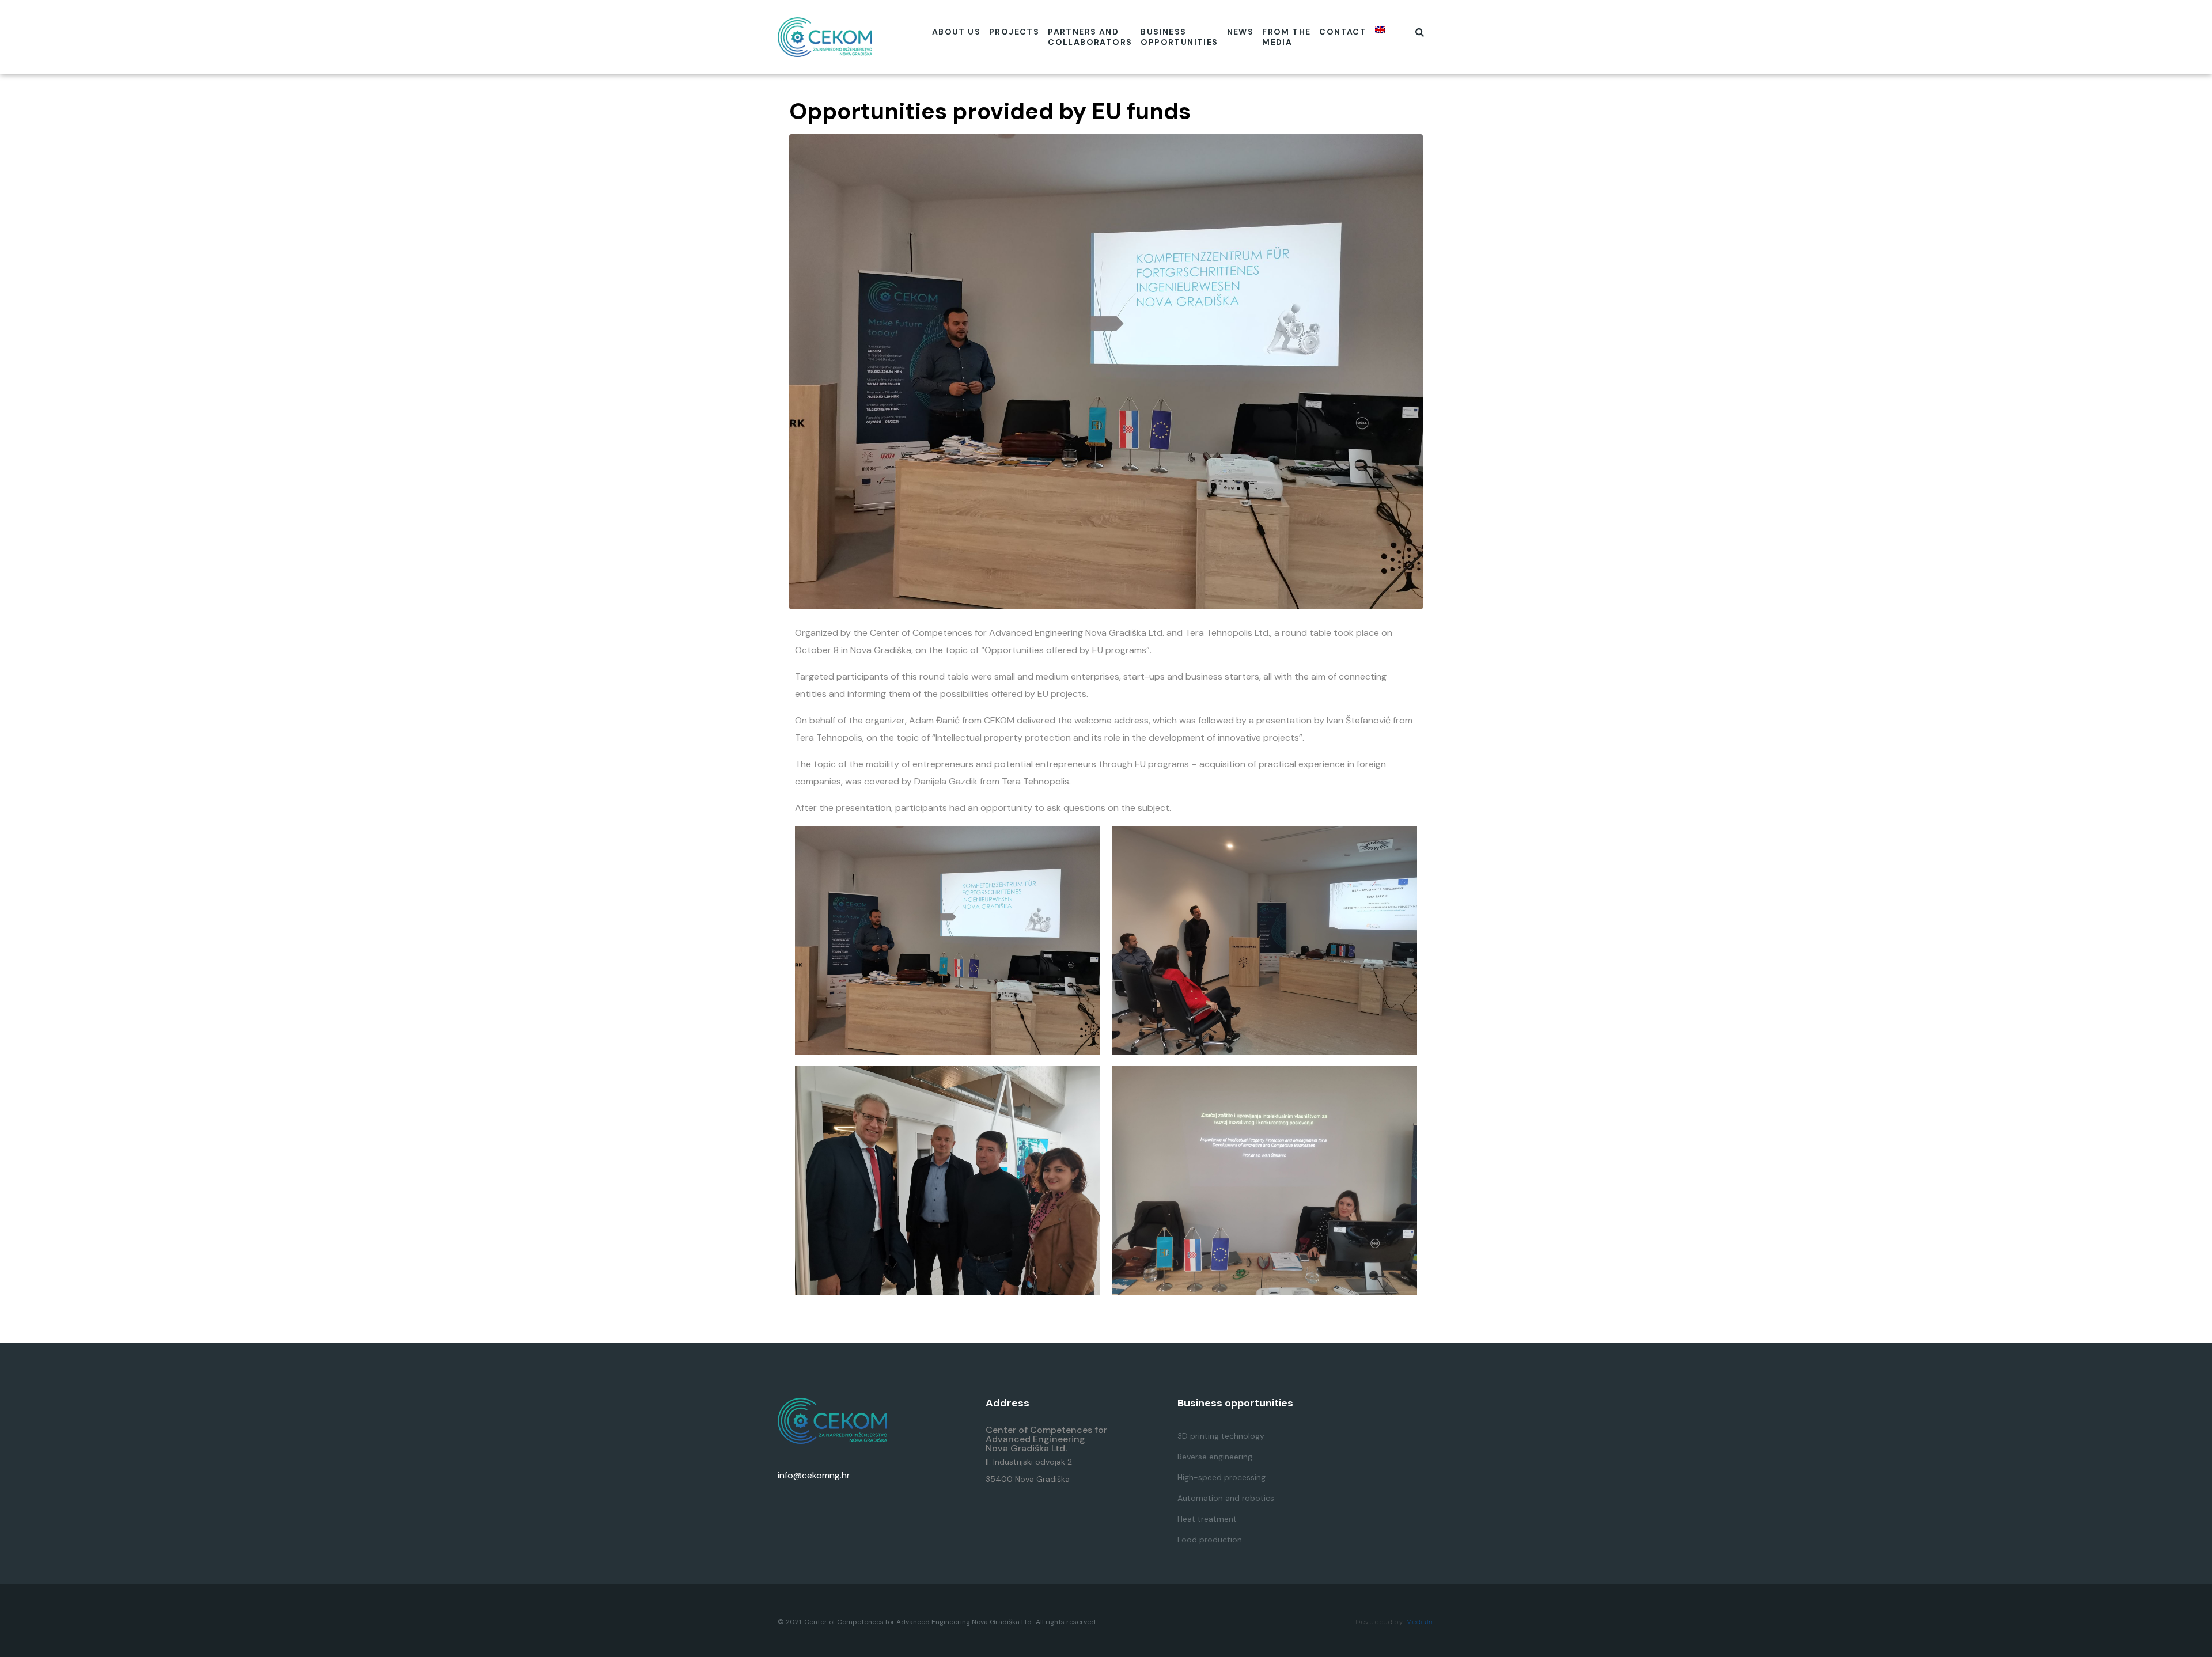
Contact (1343, 32)
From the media (1286, 37)
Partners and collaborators (1090, 37)
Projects (1014, 32)
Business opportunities (1179, 37)
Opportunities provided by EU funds (990, 111)
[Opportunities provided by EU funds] (1106, 371)
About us (956, 32)
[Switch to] (1380, 30)
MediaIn (1420, 1622)
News (1241, 32)
